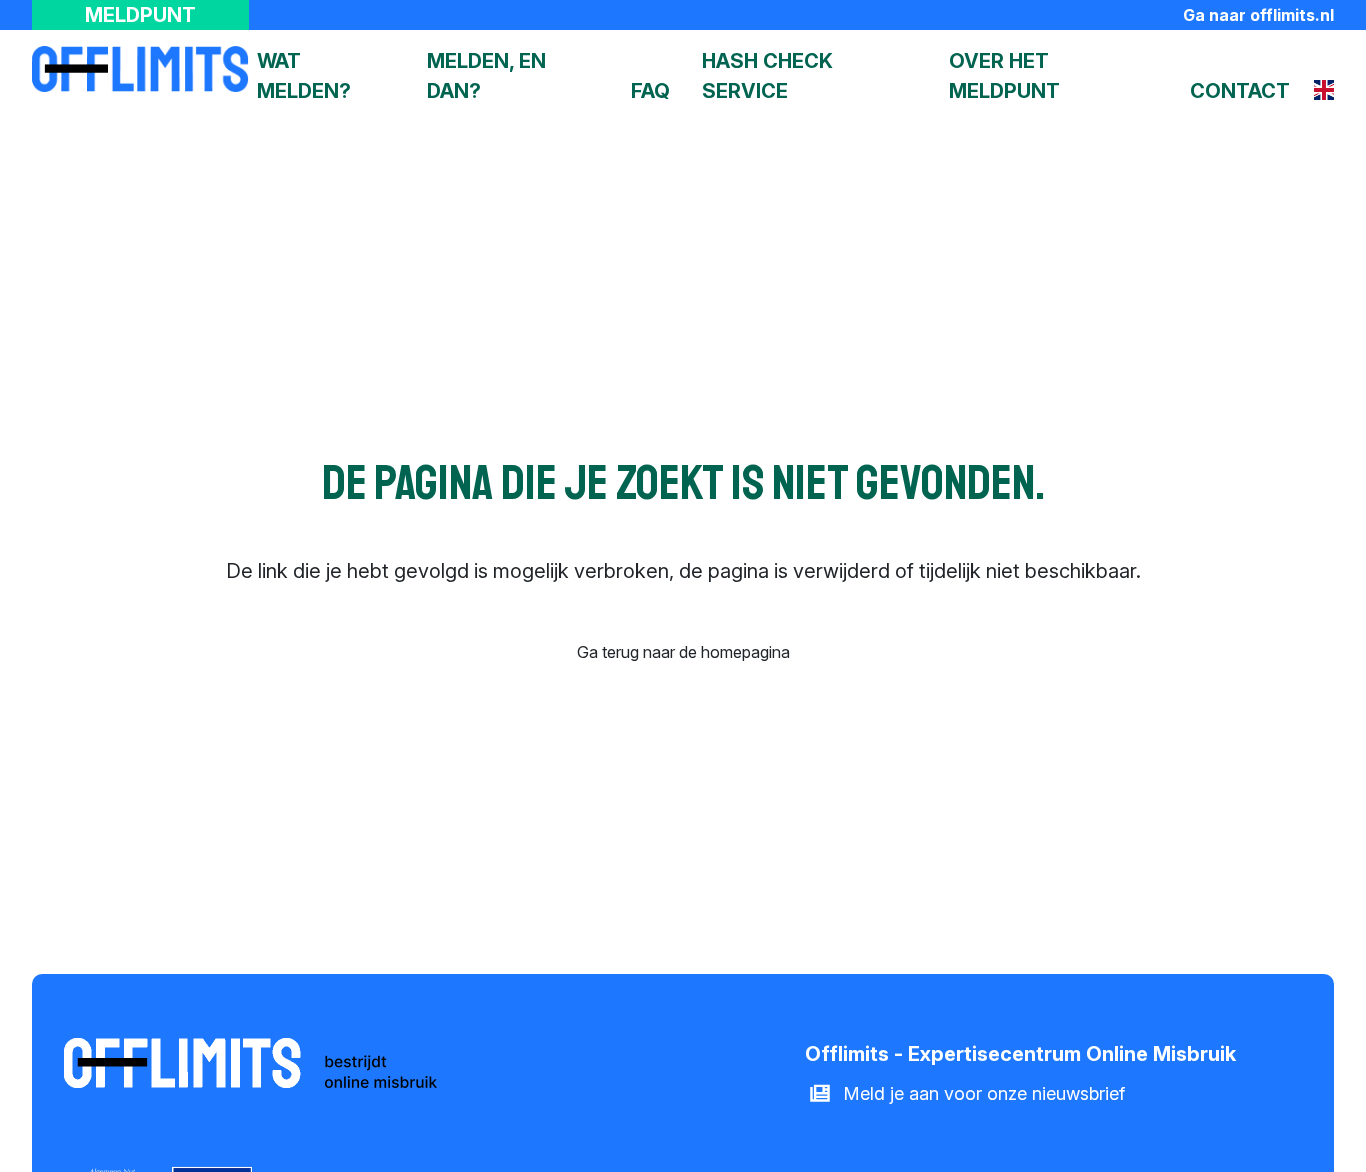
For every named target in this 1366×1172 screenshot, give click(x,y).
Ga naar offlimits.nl (1258, 15)
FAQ (650, 91)
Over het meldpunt (1004, 76)
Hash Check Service (767, 76)
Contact (1240, 91)
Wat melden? (304, 76)
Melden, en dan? (486, 76)
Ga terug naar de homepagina (683, 652)
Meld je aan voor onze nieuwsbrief (984, 1093)
